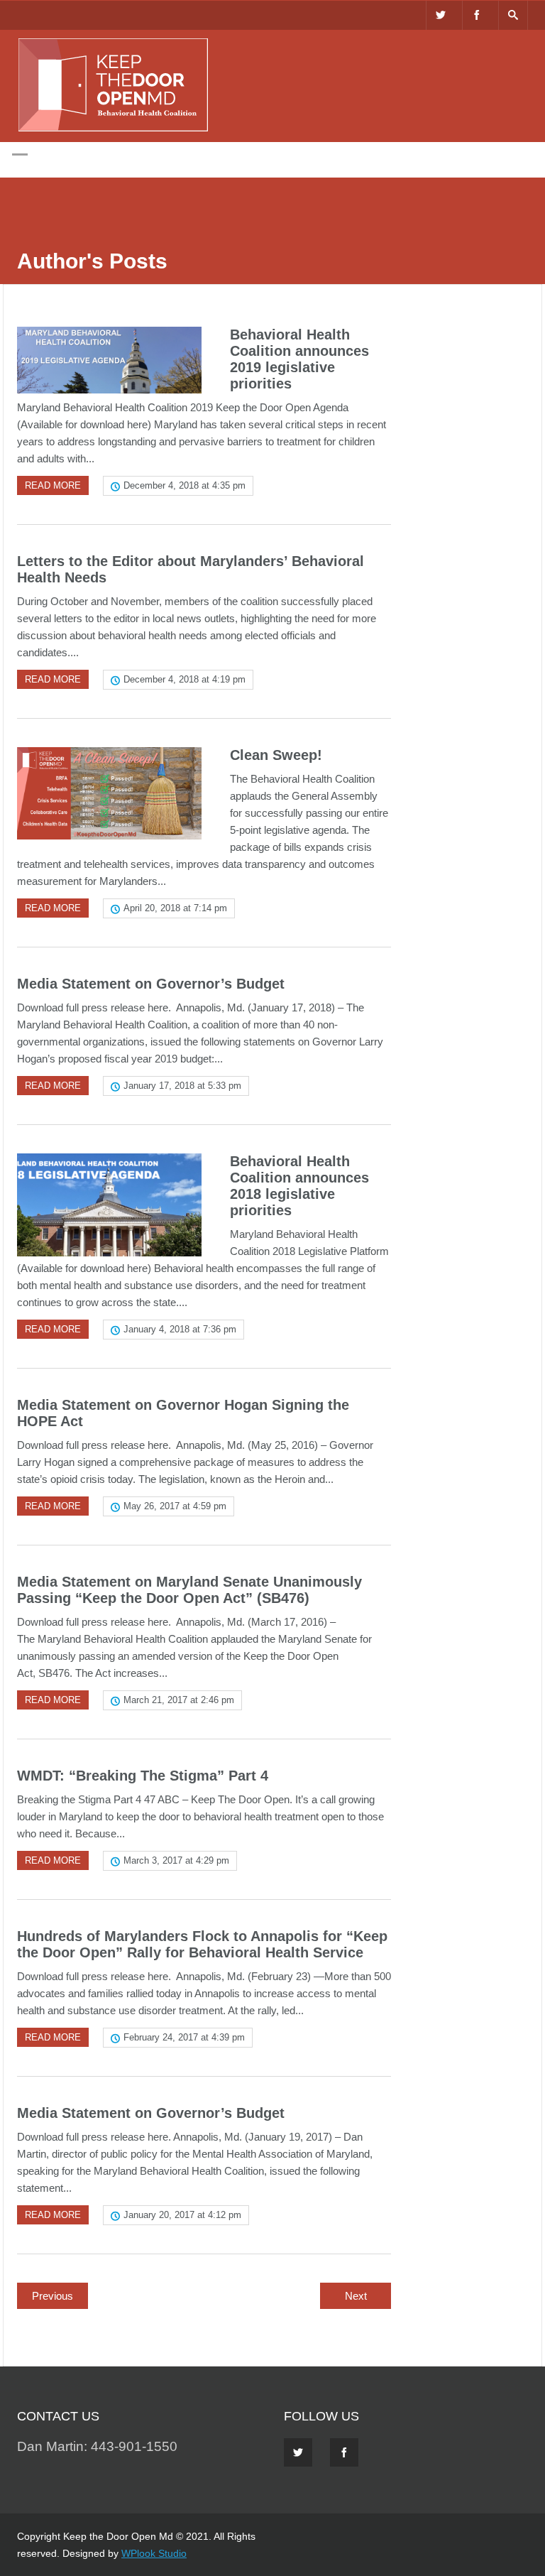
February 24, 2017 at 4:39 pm (184, 2037)
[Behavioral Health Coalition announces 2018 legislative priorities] (109, 1205)
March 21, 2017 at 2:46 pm (179, 1700)
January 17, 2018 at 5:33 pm (182, 1086)
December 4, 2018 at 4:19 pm (185, 679)
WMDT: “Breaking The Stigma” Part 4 (143, 1776)
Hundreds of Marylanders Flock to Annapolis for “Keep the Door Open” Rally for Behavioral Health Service (202, 1944)
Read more (53, 485)
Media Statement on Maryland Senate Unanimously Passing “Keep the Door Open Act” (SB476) (189, 1590)
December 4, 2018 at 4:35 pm (185, 485)
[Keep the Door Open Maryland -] (113, 129)
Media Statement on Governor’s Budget (151, 984)
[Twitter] (441, 15)
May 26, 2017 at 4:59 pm (175, 1506)
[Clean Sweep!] (109, 793)
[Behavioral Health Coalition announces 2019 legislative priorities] (109, 360)
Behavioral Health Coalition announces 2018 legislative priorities (299, 1186)
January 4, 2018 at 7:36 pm (180, 1329)
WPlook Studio (154, 2553)
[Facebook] (477, 15)
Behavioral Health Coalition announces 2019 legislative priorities (299, 359)
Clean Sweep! (276, 755)
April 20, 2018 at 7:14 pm (175, 908)
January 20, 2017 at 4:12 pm (182, 2215)
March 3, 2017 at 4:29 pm (176, 1860)
